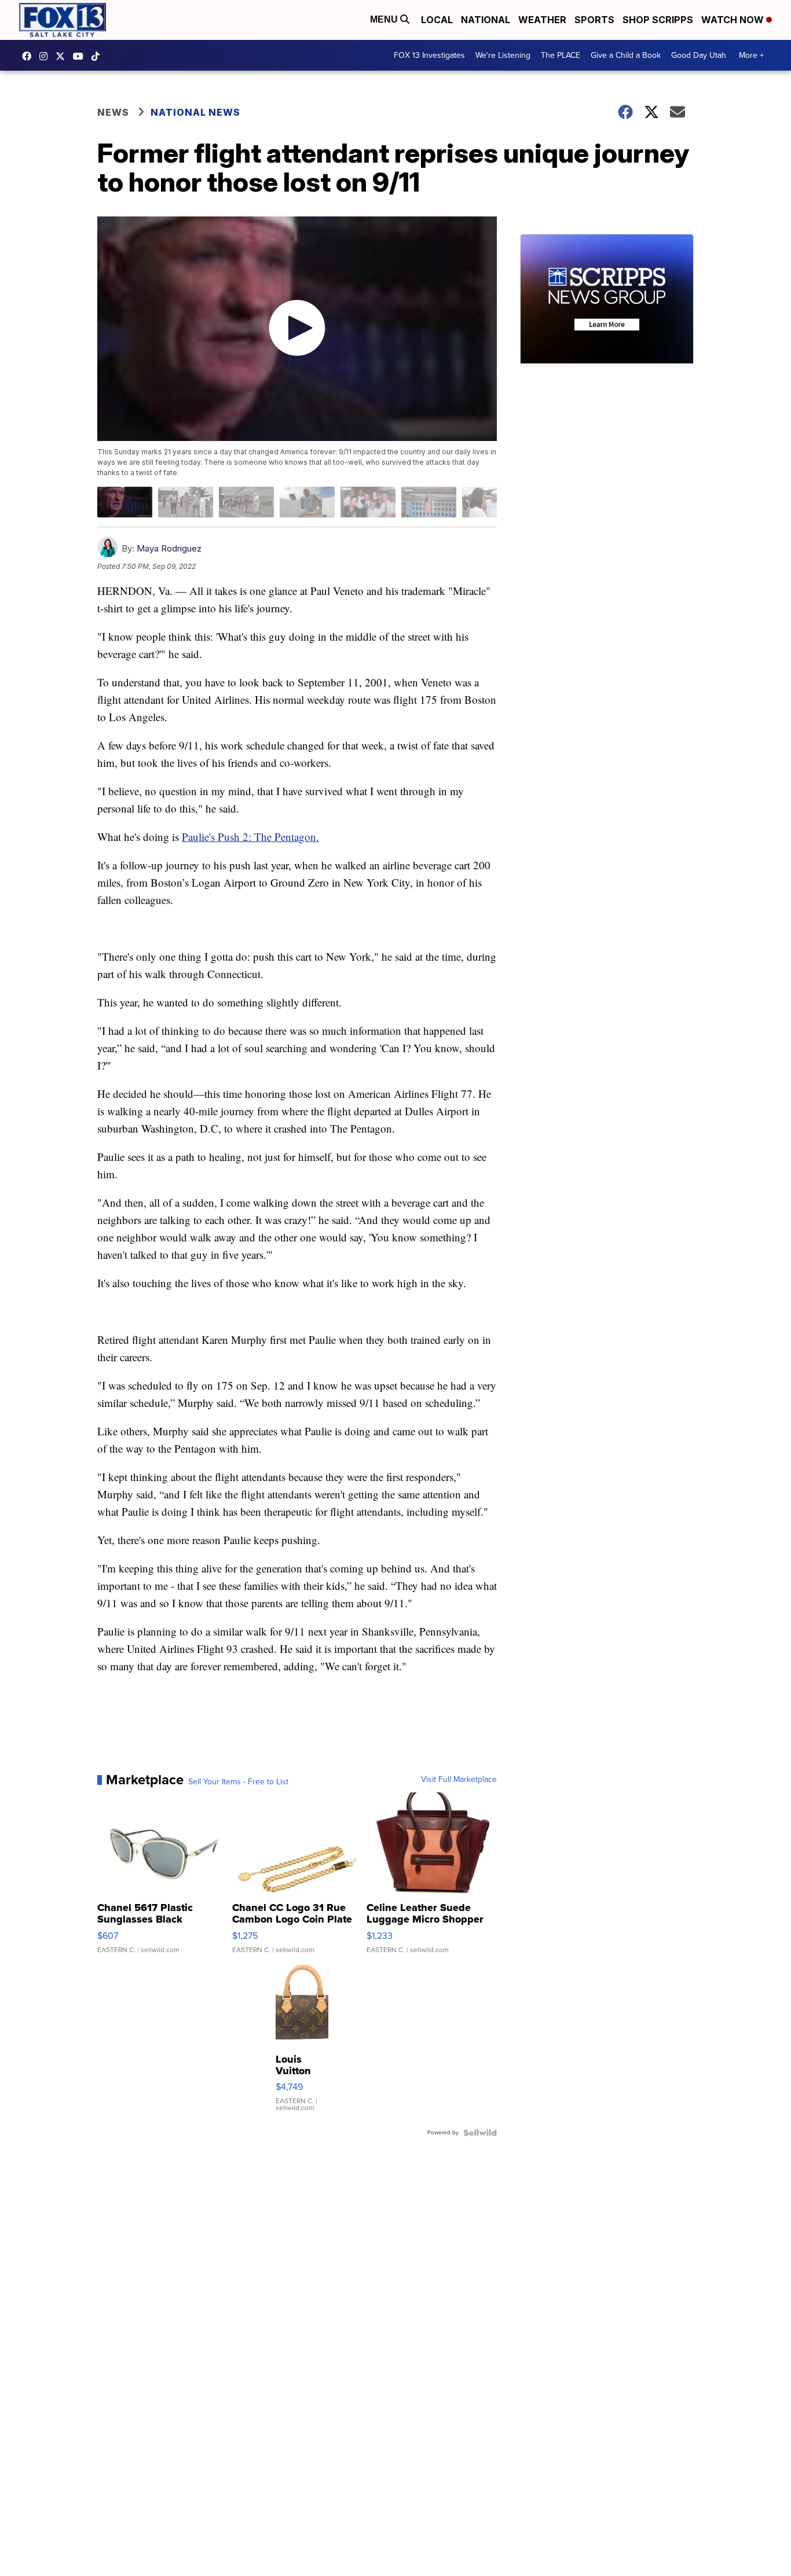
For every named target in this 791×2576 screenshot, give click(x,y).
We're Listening (503, 55)
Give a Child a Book (626, 55)
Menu (385, 19)
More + (751, 55)
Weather (542, 20)
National (486, 20)
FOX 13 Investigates (429, 55)
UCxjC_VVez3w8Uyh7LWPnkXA (81, 56)
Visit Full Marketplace (459, 1780)
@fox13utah (98, 56)
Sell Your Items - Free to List (238, 1782)
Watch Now (734, 20)
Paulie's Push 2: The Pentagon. (250, 837)
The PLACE (561, 55)
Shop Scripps (658, 20)
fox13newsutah (30, 56)
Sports (594, 20)
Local (437, 20)
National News (195, 112)
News (113, 112)
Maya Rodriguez (169, 548)
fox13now (46, 56)
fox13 (63, 56)
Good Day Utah (699, 55)
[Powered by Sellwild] (480, 2133)
